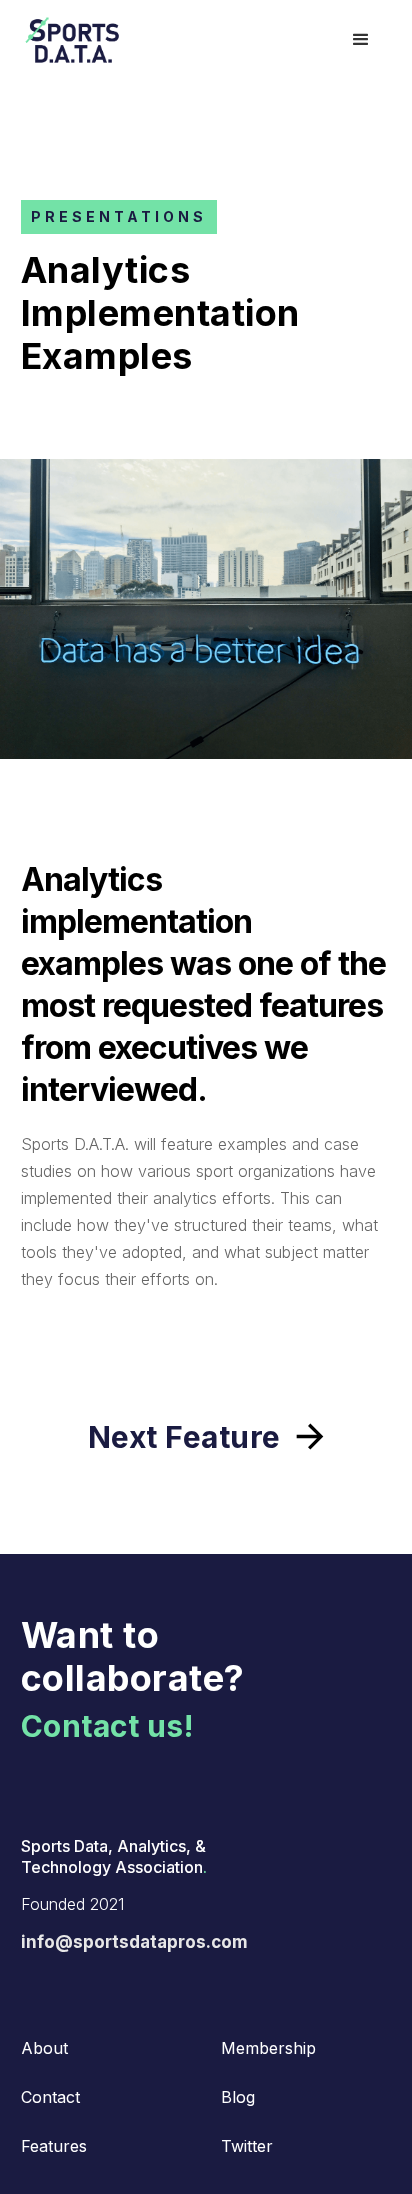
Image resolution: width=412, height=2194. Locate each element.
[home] (113, 40)
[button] (361, 40)
